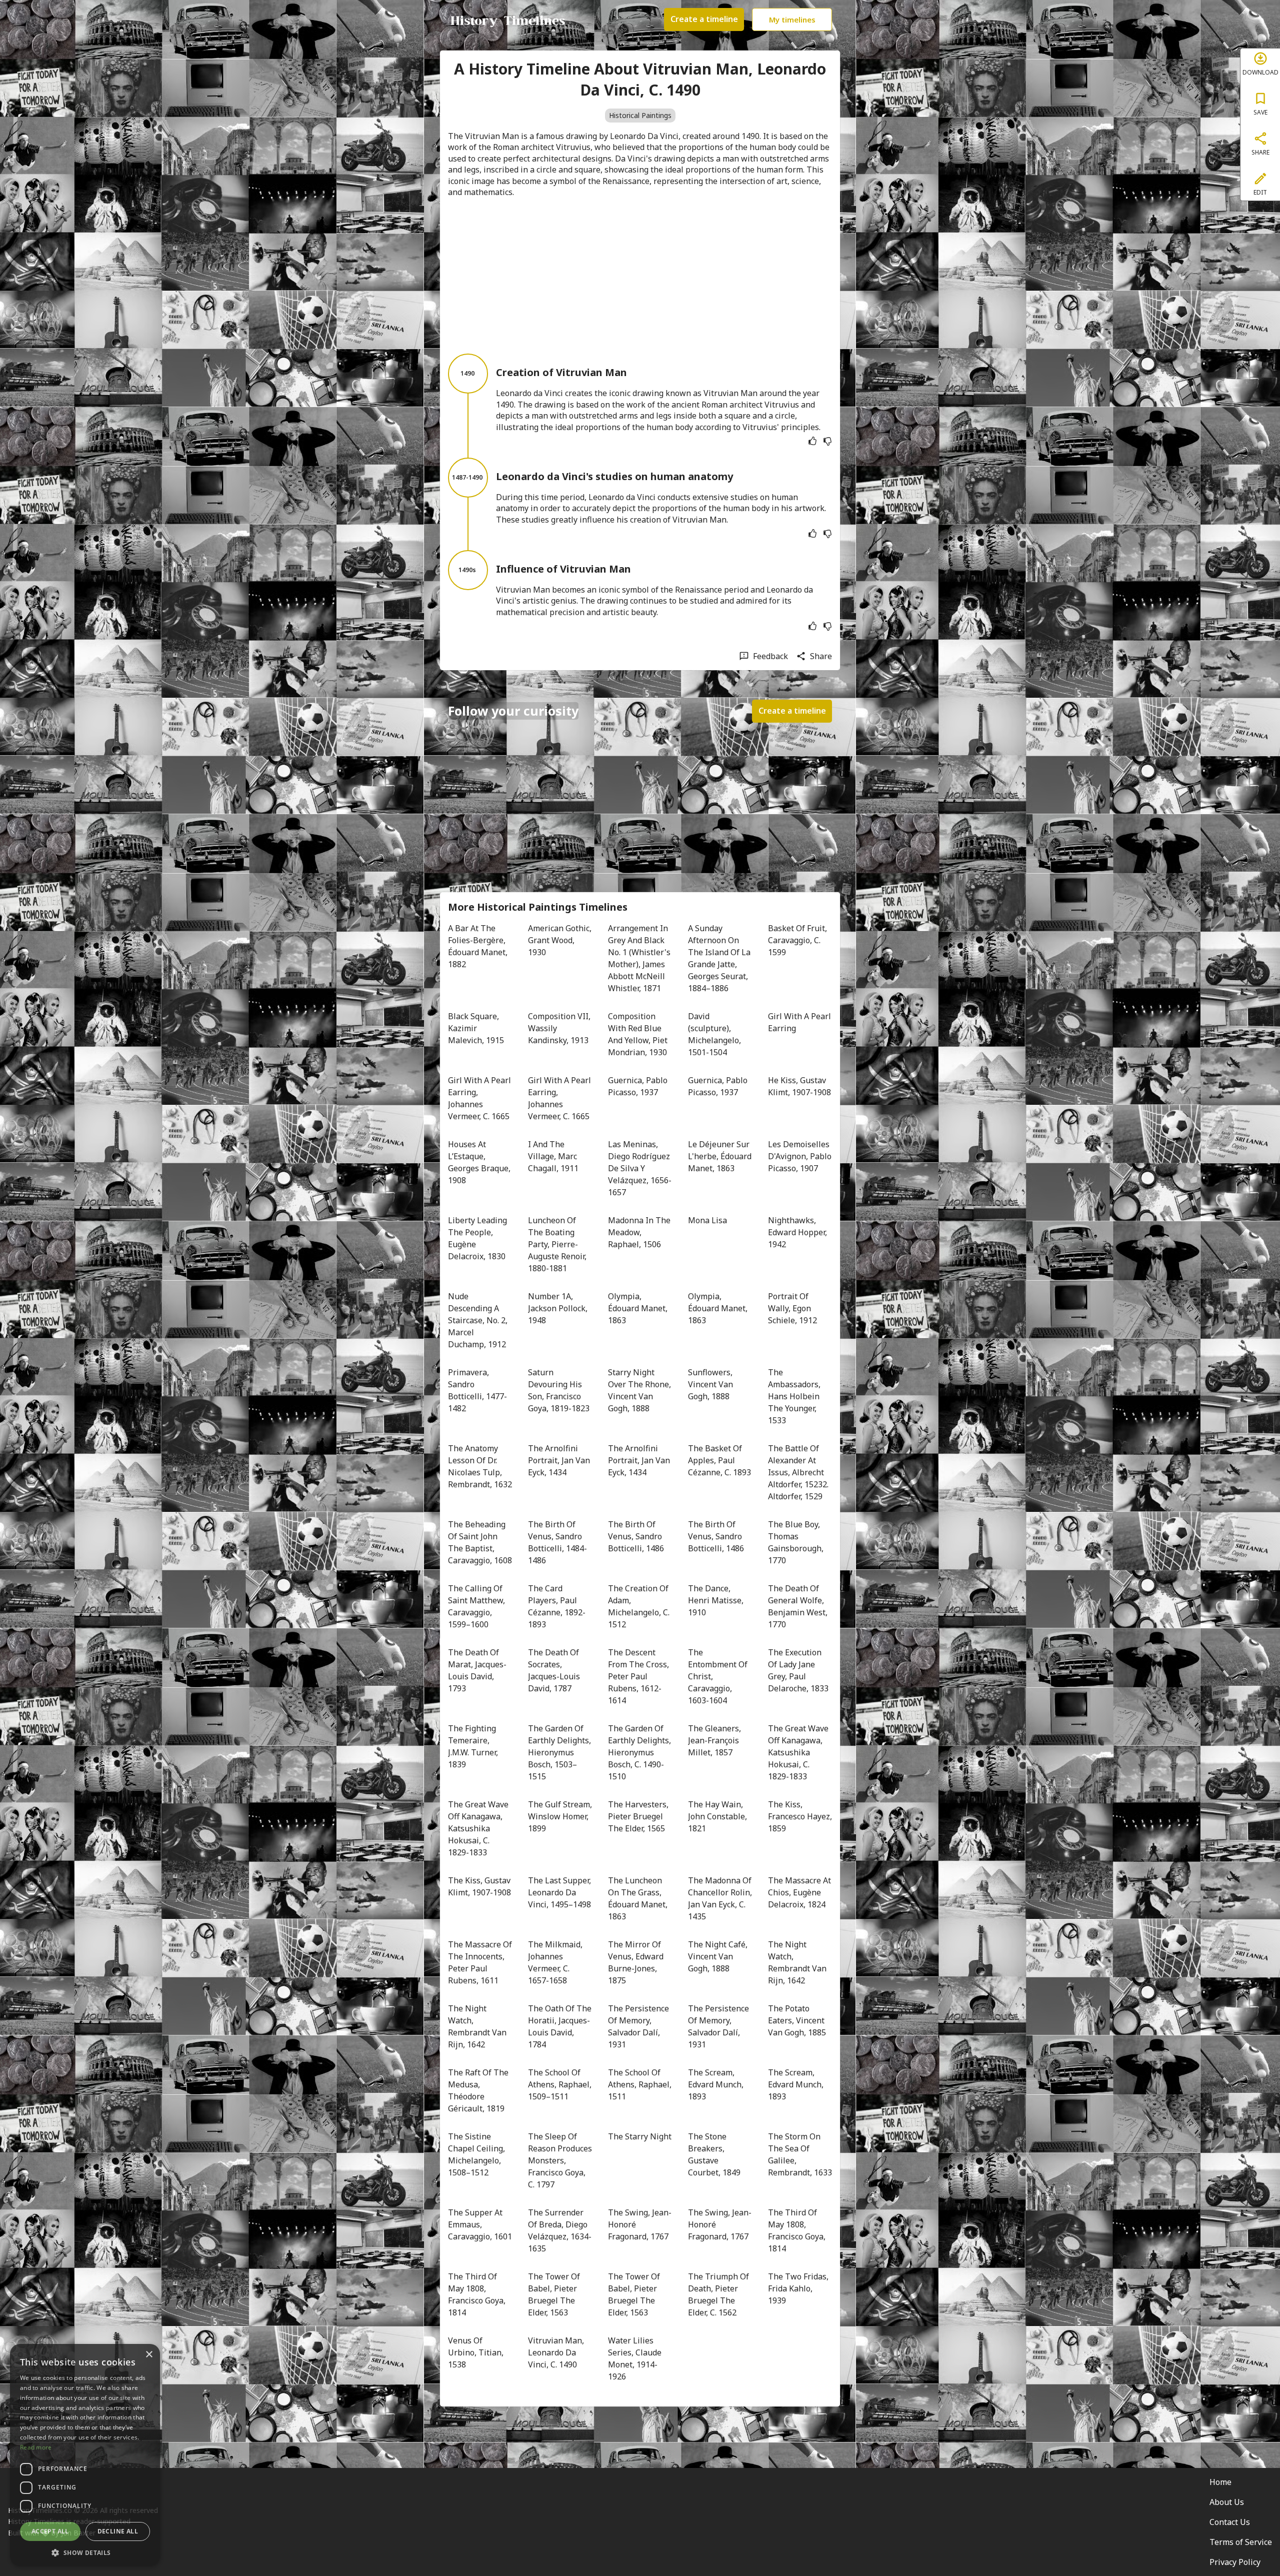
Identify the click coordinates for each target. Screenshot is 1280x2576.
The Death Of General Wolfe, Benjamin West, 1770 (799, 1606)
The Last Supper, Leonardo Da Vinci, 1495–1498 (560, 1892)
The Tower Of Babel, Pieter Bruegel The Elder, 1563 (555, 2294)
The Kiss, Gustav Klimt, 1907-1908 (480, 1886)
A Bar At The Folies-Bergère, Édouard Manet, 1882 (479, 946)
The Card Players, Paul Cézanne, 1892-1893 (557, 1606)
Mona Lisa (707, 1220)
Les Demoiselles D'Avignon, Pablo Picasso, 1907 (800, 1156)
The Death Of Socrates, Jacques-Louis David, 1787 (555, 1670)
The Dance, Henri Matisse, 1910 (717, 1600)
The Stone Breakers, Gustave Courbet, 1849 (714, 2154)
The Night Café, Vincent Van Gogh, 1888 (719, 1956)
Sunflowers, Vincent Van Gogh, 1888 (711, 1384)
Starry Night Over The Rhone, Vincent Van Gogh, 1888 (640, 1390)
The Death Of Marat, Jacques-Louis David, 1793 (477, 1670)
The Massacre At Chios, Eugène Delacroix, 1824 (800, 1892)
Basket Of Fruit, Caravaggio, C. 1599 (798, 940)
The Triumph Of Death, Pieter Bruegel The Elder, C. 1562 (719, 2294)
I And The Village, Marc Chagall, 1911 (553, 1156)
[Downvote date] (827, 441)
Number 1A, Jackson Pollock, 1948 (559, 1308)
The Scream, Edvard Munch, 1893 (717, 2084)
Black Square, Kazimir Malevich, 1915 (476, 1028)
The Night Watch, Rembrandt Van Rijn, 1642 (798, 1962)
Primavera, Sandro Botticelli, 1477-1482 (477, 1390)
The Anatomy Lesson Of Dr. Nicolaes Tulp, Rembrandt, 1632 (480, 1466)
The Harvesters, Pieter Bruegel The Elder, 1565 (639, 1816)
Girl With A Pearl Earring (800, 1022)
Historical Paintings (640, 115)
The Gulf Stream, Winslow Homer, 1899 (560, 1816)
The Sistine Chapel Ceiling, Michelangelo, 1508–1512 (477, 2154)
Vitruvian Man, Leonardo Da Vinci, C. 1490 (557, 2352)
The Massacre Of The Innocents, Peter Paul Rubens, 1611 (480, 1962)
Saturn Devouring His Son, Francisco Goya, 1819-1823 (559, 1390)
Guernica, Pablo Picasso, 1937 (639, 1086)
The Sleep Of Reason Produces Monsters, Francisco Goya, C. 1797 (560, 2160)
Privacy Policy (1235, 2562)
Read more (36, 2447)
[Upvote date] (812, 441)
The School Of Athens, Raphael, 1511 (640, 2084)
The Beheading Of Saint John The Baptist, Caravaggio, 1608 (480, 1542)
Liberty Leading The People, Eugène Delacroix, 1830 (478, 1238)
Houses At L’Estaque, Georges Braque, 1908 (480, 1162)
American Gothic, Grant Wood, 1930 (560, 940)
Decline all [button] (118, 2531)
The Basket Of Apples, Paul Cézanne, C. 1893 (719, 1460)
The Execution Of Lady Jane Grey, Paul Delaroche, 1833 (798, 1670)
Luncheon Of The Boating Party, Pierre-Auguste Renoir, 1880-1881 (558, 1244)
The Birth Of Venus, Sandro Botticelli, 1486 (636, 1536)
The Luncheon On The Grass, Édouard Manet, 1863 (639, 1898)
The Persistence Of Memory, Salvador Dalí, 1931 (639, 2026)
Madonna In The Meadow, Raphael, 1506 (640, 1232)
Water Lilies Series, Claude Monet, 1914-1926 (636, 2358)
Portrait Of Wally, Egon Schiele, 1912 (792, 1308)
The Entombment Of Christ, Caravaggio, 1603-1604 (719, 1676)
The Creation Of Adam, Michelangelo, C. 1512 (640, 1606)
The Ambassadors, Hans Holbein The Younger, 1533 (795, 1396)
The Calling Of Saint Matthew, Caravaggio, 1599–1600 (477, 1606)
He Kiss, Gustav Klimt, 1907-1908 (799, 1086)
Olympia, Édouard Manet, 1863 (639, 1308)
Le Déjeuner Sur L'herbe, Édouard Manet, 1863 (720, 1156)
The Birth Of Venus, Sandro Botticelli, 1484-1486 (557, 1542)
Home (1220, 2482)
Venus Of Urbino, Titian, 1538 (477, 2352)
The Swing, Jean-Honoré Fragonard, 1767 (640, 2224)
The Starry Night (640, 2136)
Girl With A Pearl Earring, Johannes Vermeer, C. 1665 (480, 1098)
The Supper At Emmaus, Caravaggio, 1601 (480, 2224)
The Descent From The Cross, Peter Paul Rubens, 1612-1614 (639, 1676)
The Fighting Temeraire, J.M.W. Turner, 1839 (474, 1746)
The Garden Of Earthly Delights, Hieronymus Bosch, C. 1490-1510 (640, 1752)
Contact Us (1230, 2522)
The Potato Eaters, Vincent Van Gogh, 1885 (797, 2020)
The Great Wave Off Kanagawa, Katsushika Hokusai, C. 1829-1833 (799, 1752)
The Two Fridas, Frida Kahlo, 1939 (799, 2288)
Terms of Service (1241, 2542)
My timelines (792, 20)
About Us (1227, 2502)
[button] (85, 2552)
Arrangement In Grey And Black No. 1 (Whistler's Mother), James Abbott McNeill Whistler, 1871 (640, 958)
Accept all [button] (50, 2531)
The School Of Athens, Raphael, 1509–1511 (560, 2084)
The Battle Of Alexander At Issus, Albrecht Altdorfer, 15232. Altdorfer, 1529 (799, 1472)
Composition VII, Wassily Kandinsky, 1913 (560, 1028)
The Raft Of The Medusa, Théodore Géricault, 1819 (479, 2090)
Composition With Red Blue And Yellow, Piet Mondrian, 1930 (639, 1034)
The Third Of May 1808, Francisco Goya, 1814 (798, 2230)
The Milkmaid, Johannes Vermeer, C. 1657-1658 (556, 1962)
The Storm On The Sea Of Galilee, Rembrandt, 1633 (800, 2154)
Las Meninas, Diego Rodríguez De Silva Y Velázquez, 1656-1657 (640, 1168)
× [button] (149, 2355)
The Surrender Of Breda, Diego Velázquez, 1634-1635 (560, 2230)
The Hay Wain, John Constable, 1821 (718, 1816)
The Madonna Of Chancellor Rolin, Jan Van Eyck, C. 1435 (720, 1898)
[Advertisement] (640, 276)
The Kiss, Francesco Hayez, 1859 (800, 1816)
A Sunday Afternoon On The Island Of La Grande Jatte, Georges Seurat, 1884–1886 (720, 958)
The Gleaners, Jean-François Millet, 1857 (715, 1740)
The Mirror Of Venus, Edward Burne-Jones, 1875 (637, 1962)
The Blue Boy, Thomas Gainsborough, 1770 (797, 1542)
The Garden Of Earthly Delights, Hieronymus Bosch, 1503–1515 (560, 1752)
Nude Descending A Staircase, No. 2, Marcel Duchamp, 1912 (479, 1320)
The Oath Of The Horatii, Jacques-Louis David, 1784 (560, 2026)
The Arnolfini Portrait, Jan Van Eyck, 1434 (560, 1460)
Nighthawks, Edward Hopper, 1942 (798, 1232)
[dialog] (85, 2455)
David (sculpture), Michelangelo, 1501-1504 (715, 1034)
